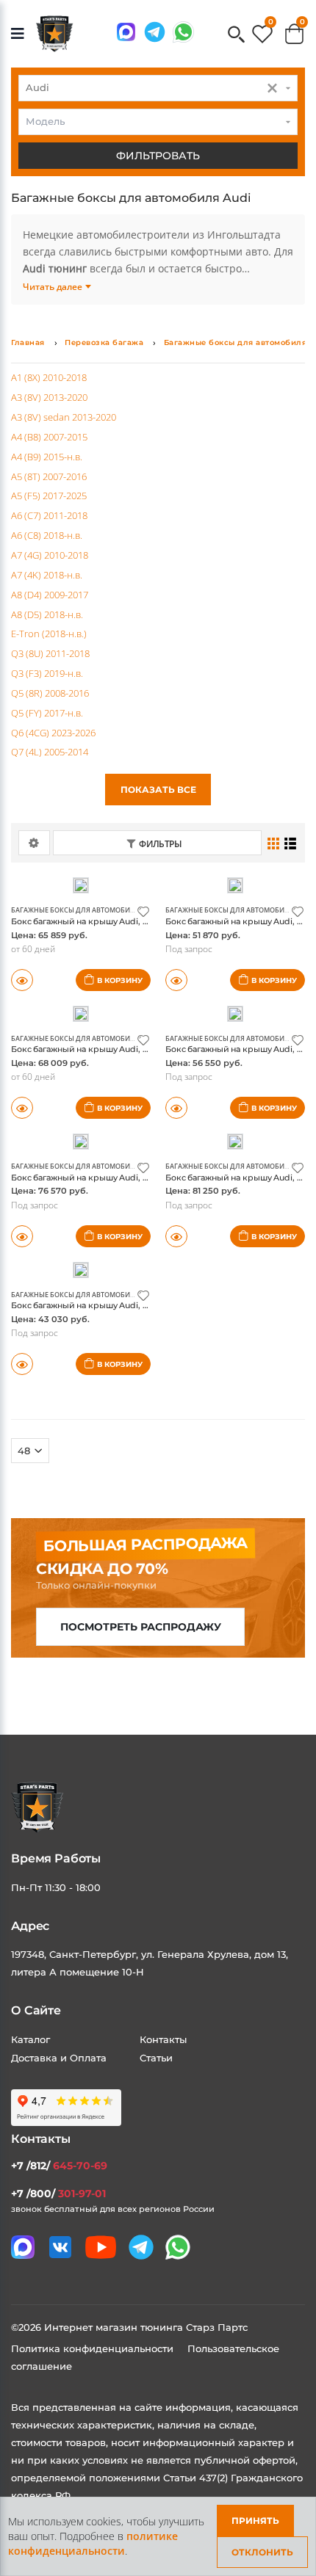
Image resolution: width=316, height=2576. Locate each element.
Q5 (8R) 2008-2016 (50, 693)
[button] (236, 36)
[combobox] (158, 88)
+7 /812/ (59, 2166)
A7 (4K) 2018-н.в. (47, 575)
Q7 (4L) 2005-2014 (50, 752)
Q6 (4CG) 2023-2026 (53, 733)
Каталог (30, 2039)
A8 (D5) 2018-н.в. (47, 614)
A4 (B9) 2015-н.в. (47, 457)
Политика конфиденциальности (94, 2348)
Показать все (158, 790)
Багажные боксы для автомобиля (236, 342)
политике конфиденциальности (93, 2543)
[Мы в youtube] (101, 2247)
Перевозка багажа (104, 342)
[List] (291, 843)
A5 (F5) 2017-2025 (49, 496)
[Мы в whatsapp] (183, 32)
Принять (255, 2521)
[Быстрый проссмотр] (176, 1236)
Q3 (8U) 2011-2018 (50, 653)
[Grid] (274, 843)
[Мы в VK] (60, 2247)
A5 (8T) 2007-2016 (49, 476)
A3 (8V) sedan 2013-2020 (64, 417)
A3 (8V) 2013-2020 (49, 397)
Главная (28, 342)
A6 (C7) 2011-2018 (49, 515)
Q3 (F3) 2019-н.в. (47, 673)
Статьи (156, 2058)
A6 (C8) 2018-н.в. (47, 535)
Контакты (163, 2039)
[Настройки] (34, 843)
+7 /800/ (58, 2194)
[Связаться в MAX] (126, 32)
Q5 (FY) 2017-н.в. (47, 713)
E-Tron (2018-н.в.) (49, 634)
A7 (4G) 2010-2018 (50, 555)
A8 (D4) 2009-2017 (50, 595)
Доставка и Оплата (59, 2058)
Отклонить (262, 2552)
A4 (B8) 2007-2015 (49, 437)
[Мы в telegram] (155, 32)
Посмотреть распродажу (141, 1627)
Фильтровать (158, 156)
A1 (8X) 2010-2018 (49, 377)
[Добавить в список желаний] (143, 911)
